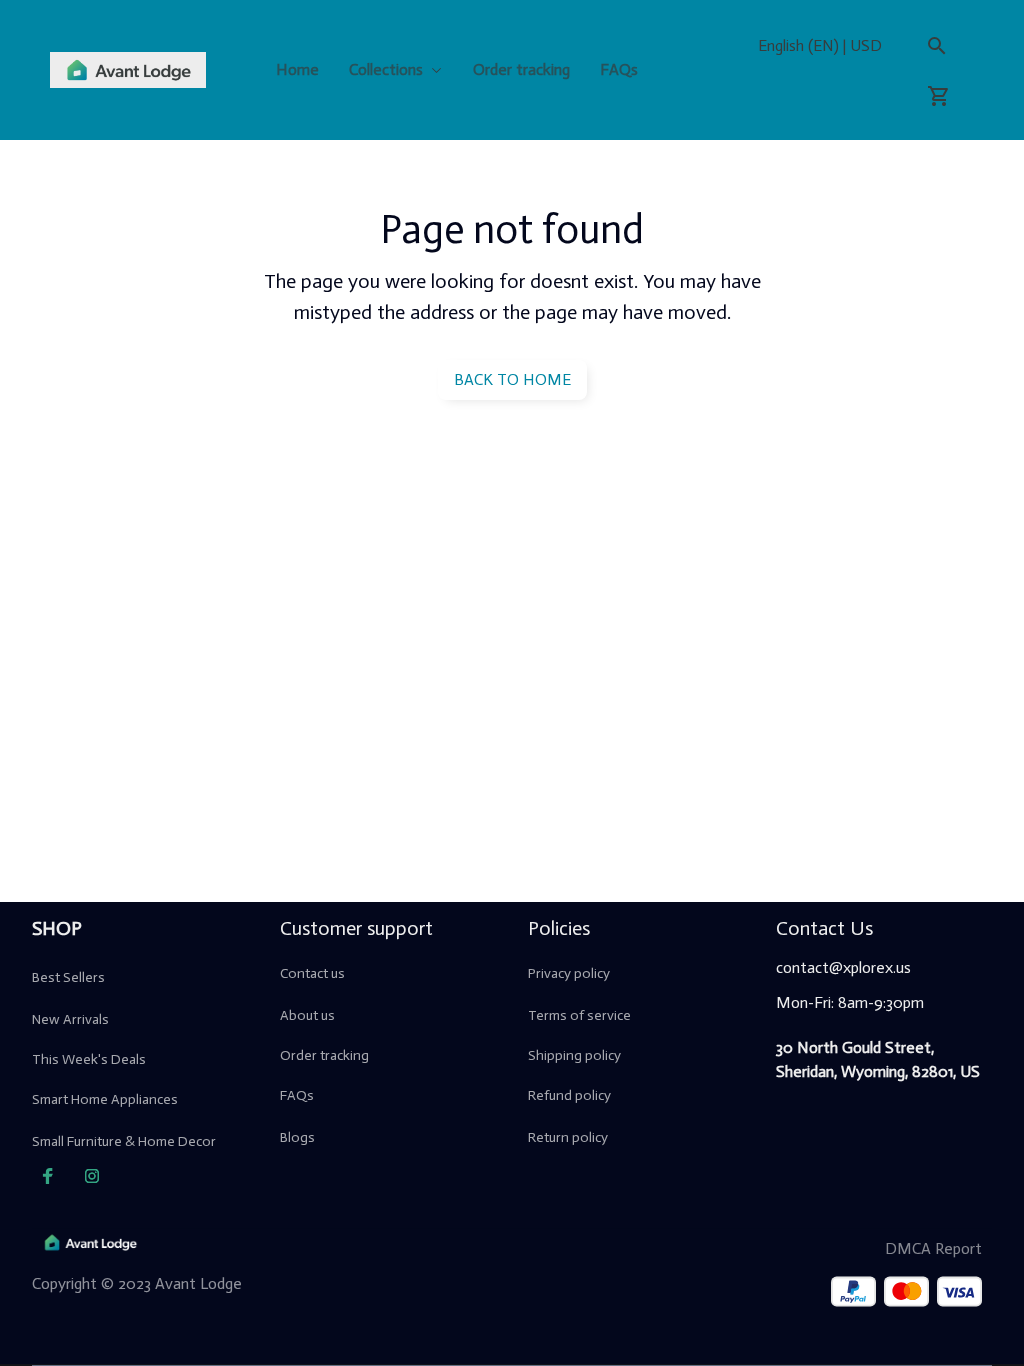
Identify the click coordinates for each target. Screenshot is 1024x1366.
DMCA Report (933, 1248)
